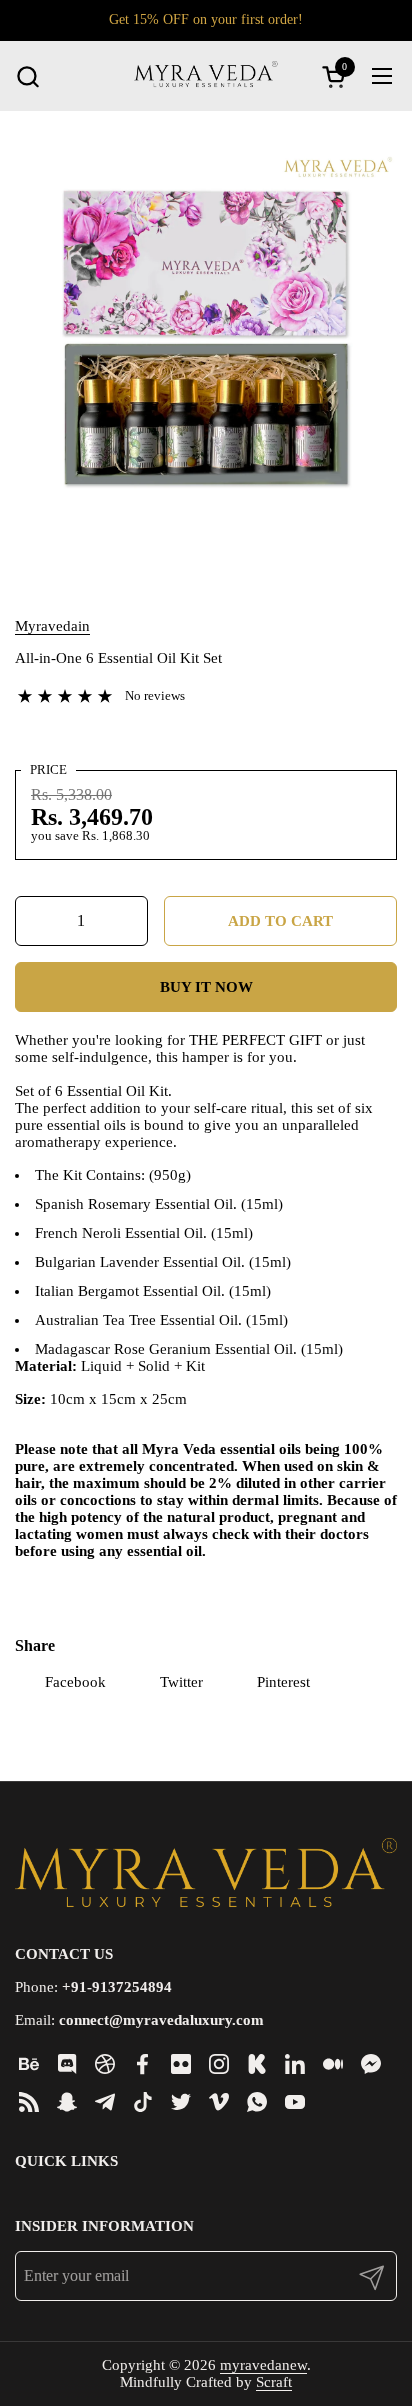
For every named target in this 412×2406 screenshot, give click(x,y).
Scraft (274, 2382)
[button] (27, 76)
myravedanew (263, 2365)
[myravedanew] (206, 76)
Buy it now (206, 987)
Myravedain (52, 626)
